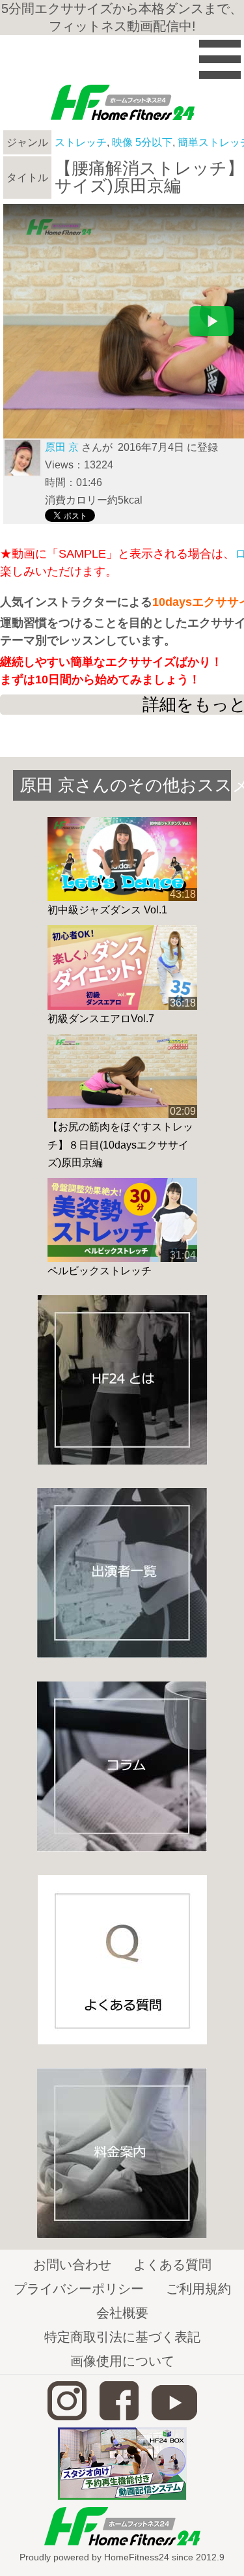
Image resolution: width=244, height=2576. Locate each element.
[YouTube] (174, 2417)
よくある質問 (172, 2265)
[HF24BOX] (122, 2497)
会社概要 (122, 2313)
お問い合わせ (72, 2265)
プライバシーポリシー (79, 2289)
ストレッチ (81, 142)
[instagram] (67, 2417)
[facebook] (119, 2417)
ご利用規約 (198, 2289)
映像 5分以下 (142, 142)
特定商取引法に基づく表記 (122, 2337)
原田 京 (62, 447)
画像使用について (122, 2361)
